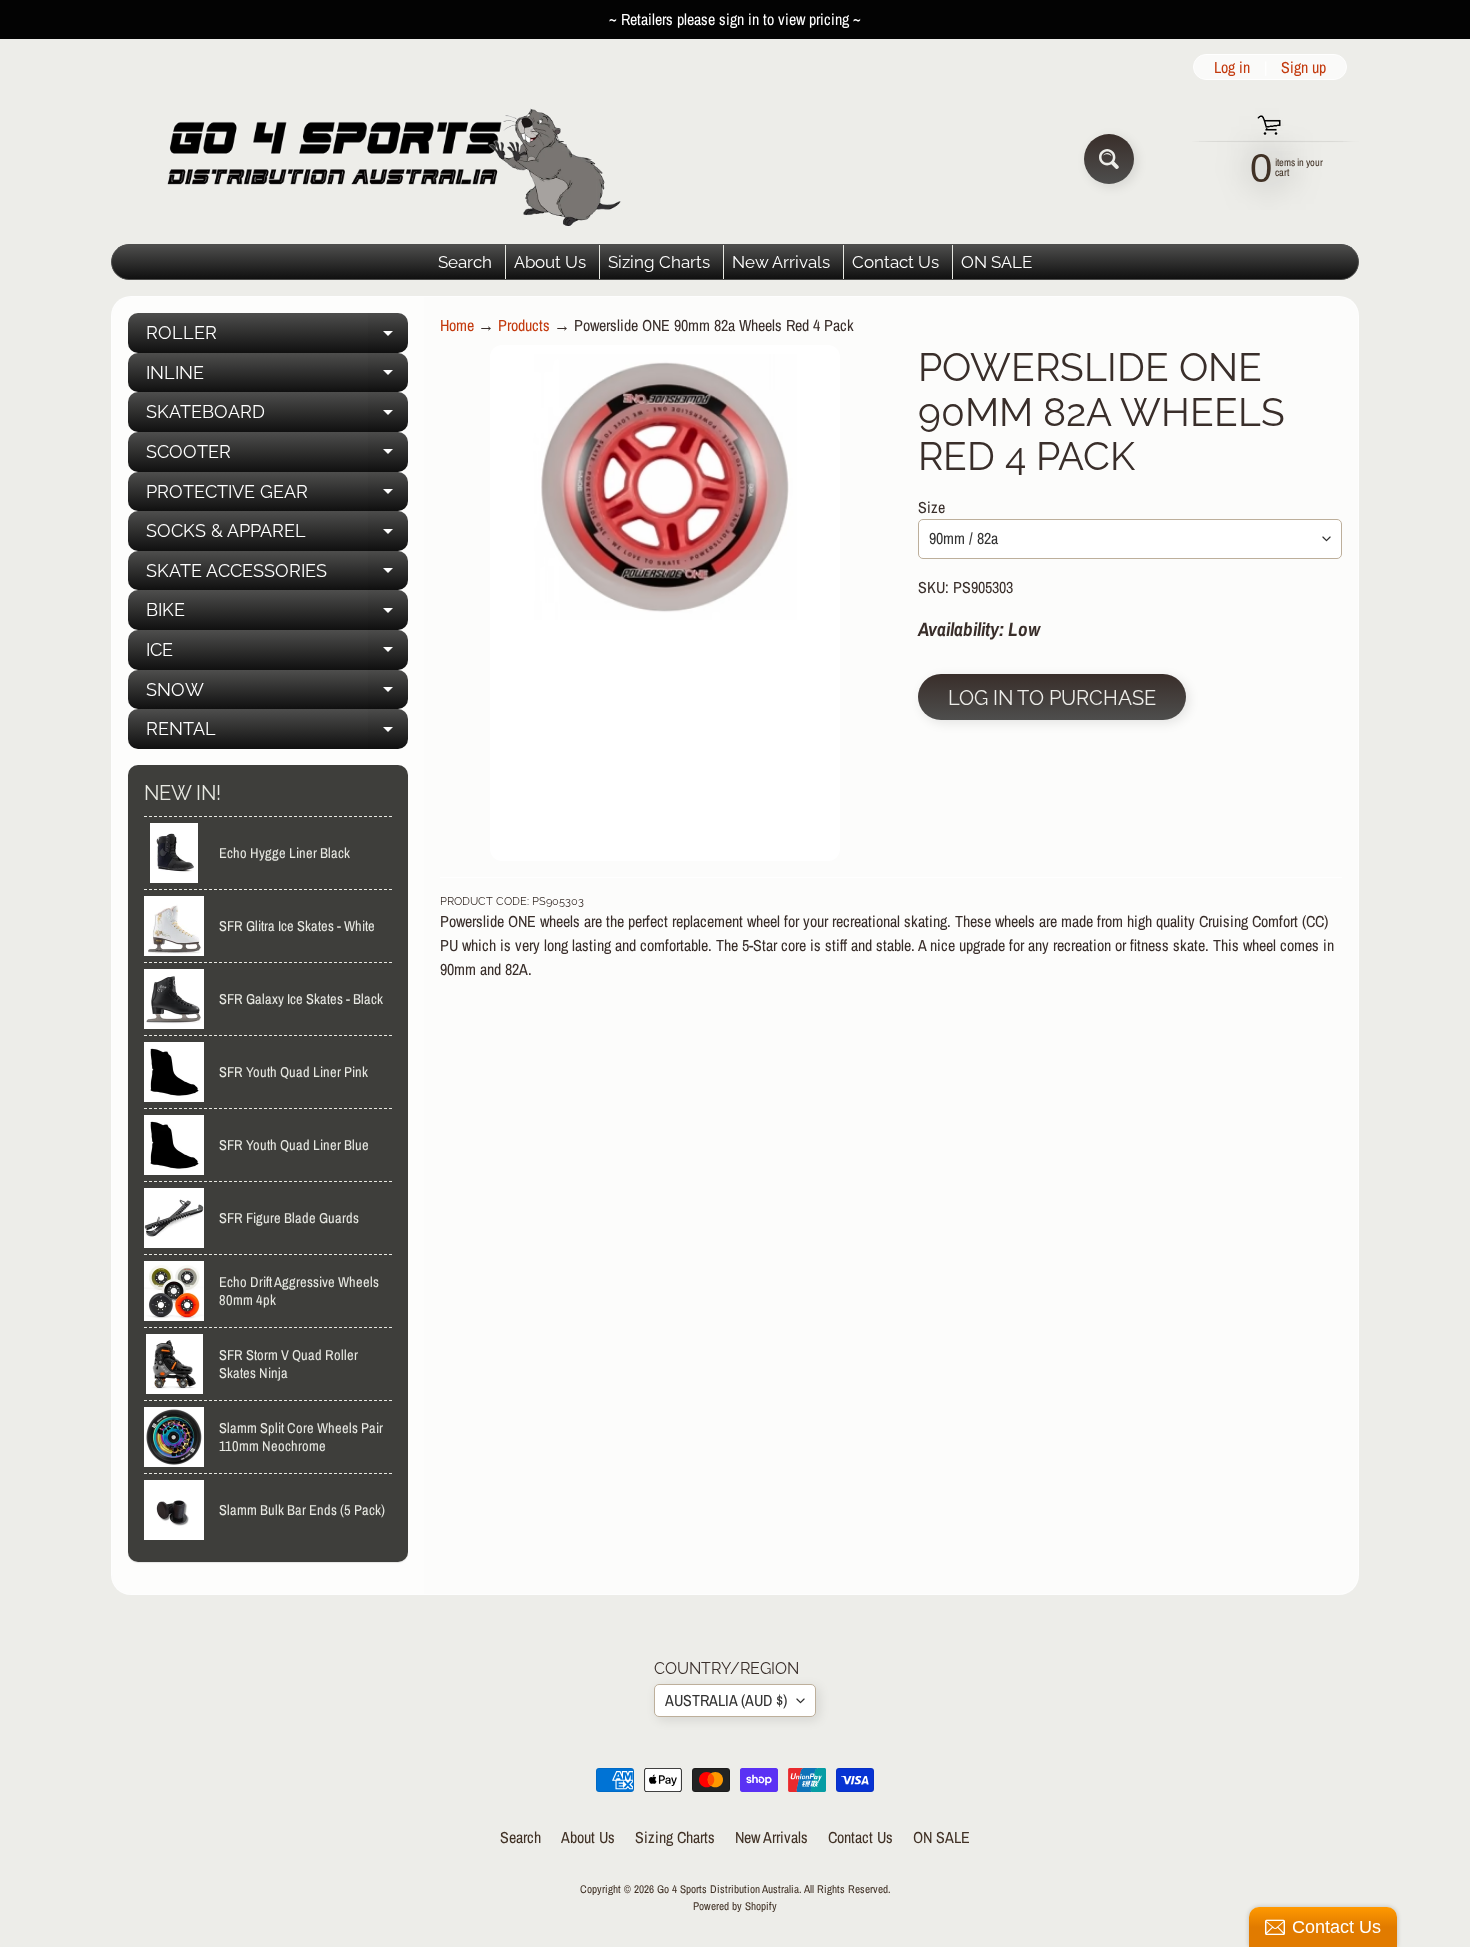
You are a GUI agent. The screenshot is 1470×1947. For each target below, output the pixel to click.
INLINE (277, 377)
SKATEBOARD (277, 416)
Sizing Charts (659, 262)
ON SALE (996, 262)
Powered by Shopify (735, 1905)
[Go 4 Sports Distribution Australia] (378, 158)
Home (457, 325)
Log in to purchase (1052, 698)
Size (931, 507)
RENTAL (277, 733)
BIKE (277, 614)
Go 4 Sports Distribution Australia (728, 1888)
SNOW (277, 694)
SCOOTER (277, 456)
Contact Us (895, 262)
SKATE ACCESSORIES (277, 575)
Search (465, 262)
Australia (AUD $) (726, 1700)
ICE (277, 654)
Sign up (1303, 67)
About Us (550, 262)
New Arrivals (781, 262)
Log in (1232, 67)
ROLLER (277, 337)
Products (524, 325)
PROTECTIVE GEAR (277, 496)
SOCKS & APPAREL (277, 535)
